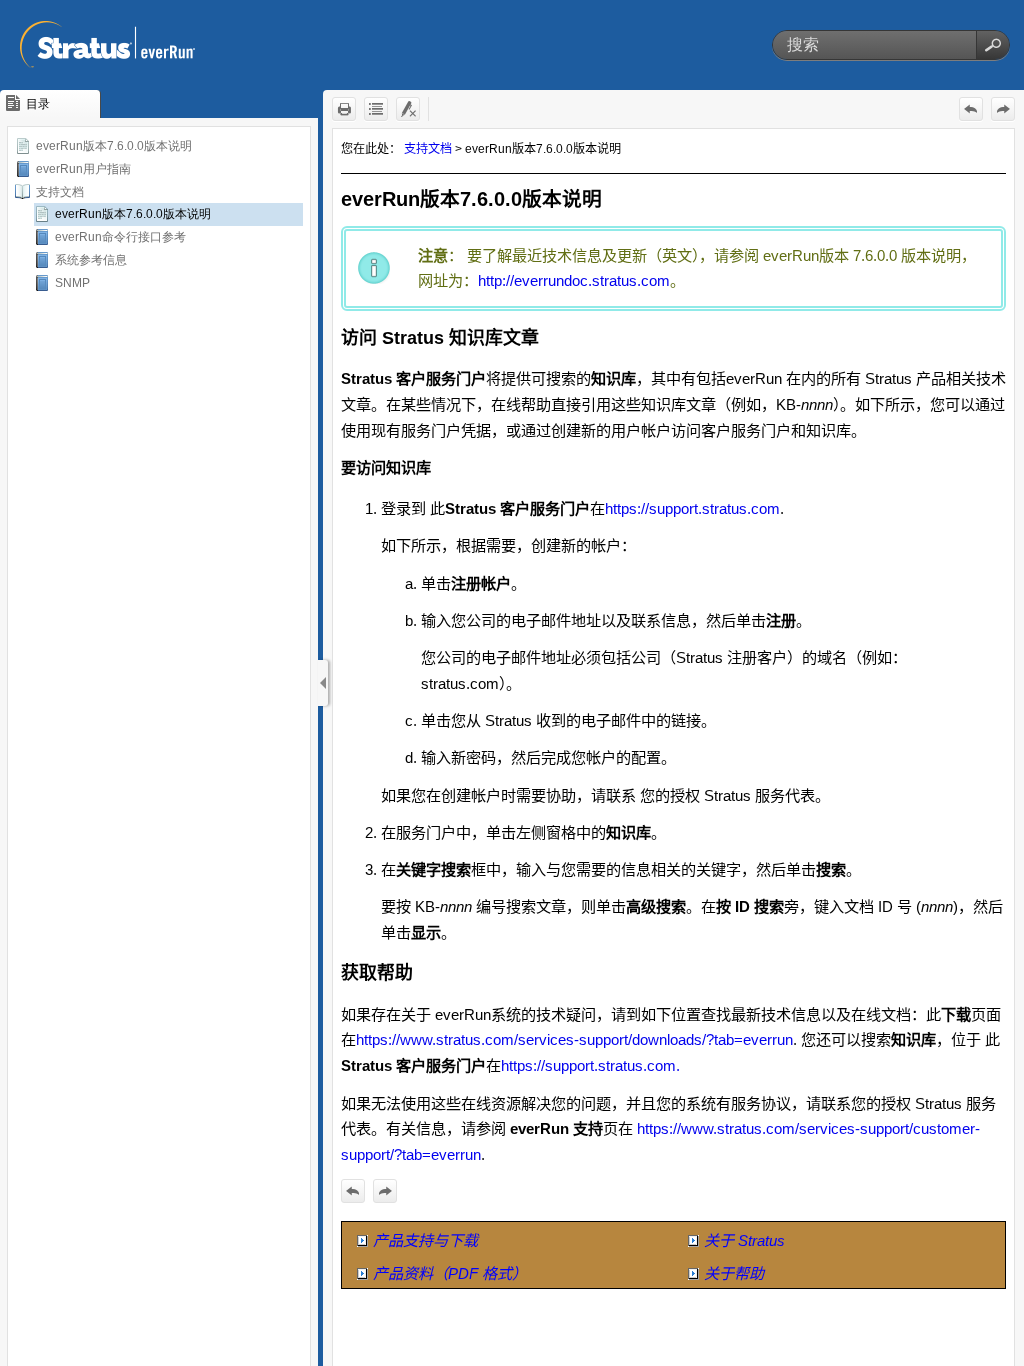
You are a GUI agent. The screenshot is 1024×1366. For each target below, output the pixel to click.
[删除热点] (408, 109)
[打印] (344, 109)
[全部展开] (376, 109)
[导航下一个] (1003, 109)
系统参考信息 (91, 260)
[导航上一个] (971, 109)
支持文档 (60, 192)
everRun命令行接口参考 (120, 237)
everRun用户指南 (83, 169)
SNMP (72, 283)
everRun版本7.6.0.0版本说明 (114, 146)
